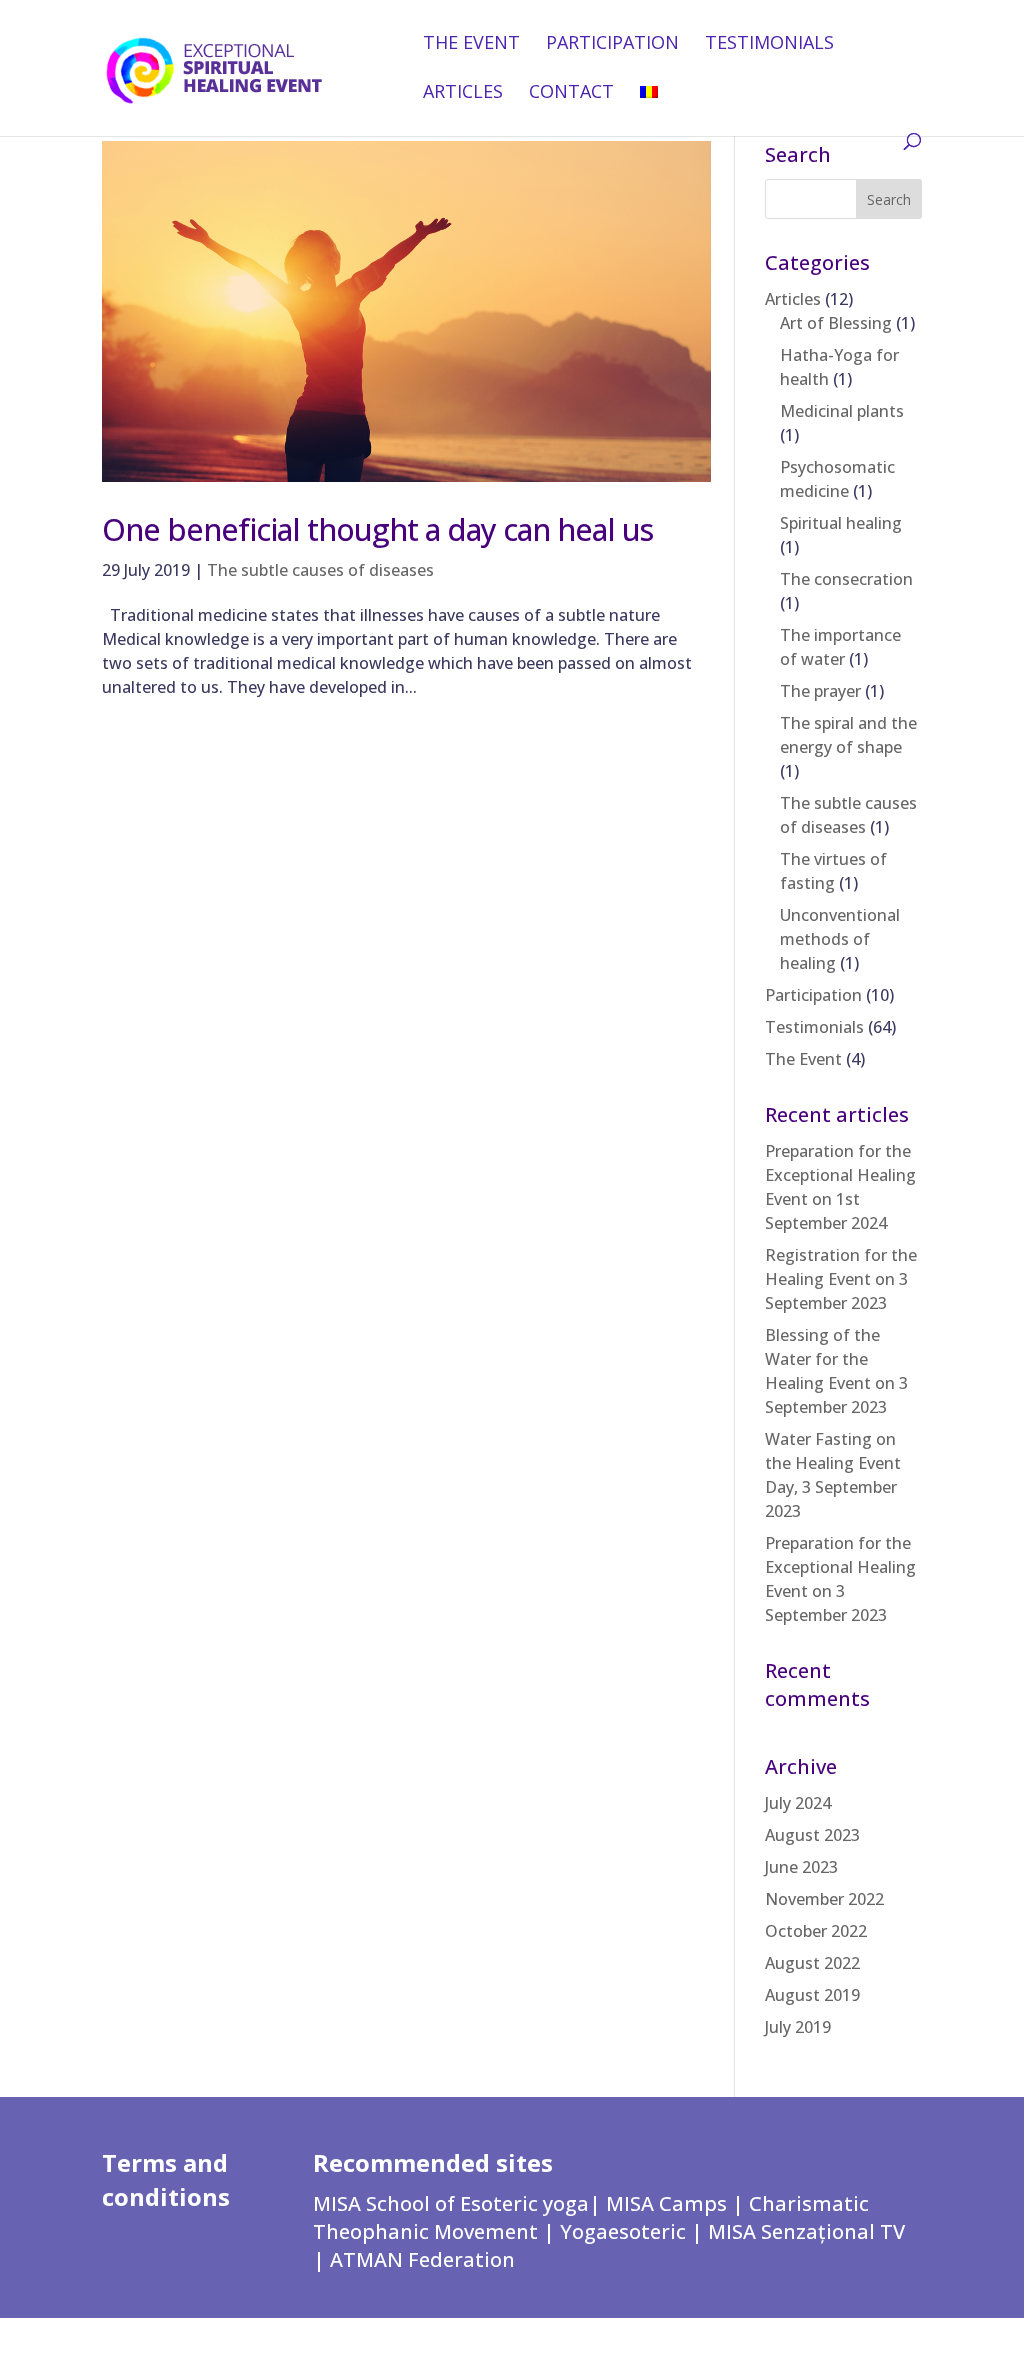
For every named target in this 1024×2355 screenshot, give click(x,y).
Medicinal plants (842, 411)
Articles (463, 93)
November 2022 (824, 1899)
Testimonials (769, 44)
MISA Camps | (677, 2203)
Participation (612, 44)
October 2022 (816, 1931)
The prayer (820, 691)
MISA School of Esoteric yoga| (459, 2203)
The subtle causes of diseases (320, 570)
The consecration (846, 579)
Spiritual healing (841, 523)
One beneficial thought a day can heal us (377, 529)
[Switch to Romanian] (649, 108)
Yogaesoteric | (634, 2231)
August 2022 (812, 1963)
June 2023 (801, 1867)
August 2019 (812, 1995)
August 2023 (812, 1835)
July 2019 (798, 2027)
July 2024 (798, 1803)
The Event (471, 44)
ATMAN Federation (422, 2259)
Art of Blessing (836, 323)
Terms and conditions (166, 2179)
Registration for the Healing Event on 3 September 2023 (841, 1279)
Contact (571, 93)
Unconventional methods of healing (840, 939)
